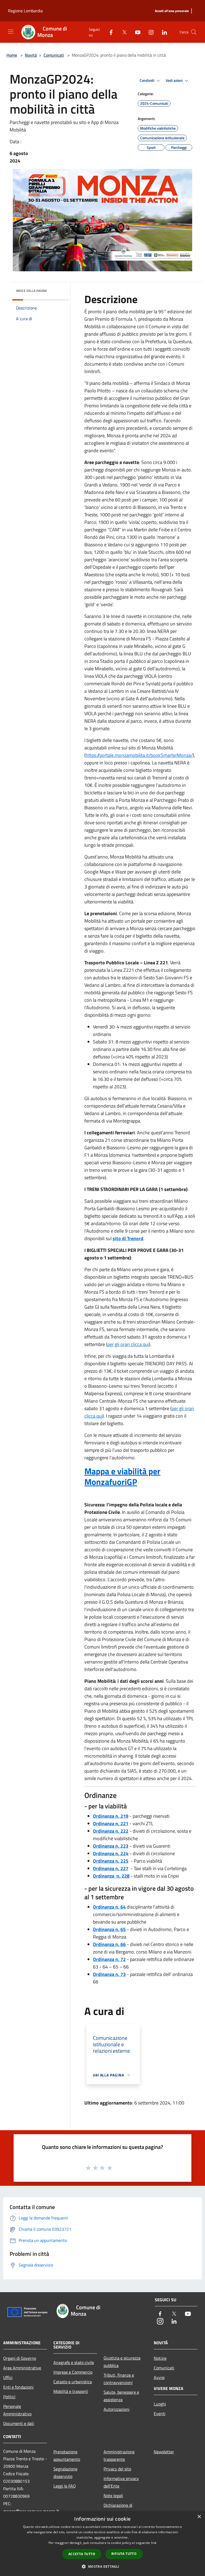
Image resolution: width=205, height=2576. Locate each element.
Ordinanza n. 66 (109, 1944)
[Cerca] (194, 32)
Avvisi (159, 2377)
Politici (9, 2397)
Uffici (8, 2377)
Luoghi (160, 2404)
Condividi (147, 80)
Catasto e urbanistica (73, 2382)
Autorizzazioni (117, 2409)
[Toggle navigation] (11, 32)
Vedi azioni (175, 80)
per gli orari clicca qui (128, 1344)
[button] (102, 2566)
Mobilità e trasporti (71, 2391)
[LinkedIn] (162, 32)
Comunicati (54, 55)
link (154, 2543)
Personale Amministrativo (17, 2410)
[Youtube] (136, 32)
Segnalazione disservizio (65, 2473)
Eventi (160, 2413)
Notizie (160, 2358)
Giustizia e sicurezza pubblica (122, 2362)
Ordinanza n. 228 (111, 1876)
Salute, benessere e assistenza (121, 2396)
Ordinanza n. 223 (111, 1846)
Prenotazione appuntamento (67, 2455)
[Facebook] (109, 32)
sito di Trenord (128, 1238)
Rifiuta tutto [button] (124, 2554)
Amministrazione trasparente (119, 2455)
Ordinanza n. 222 (111, 1831)
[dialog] (102, 2544)
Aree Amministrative (22, 2368)
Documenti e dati (19, 2423)
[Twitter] (122, 32)
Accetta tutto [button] (82, 2554)
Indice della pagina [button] (31, 291)
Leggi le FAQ (65, 2486)
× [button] (199, 2517)
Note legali (113, 2496)
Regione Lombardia (25, 11)
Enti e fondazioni (18, 2387)
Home (12, 55)
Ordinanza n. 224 (111, 1853)
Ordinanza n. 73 (109, 1974)
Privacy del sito (117, 2469)
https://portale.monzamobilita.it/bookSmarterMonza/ (139, 755)
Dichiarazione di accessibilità (118, 2509)
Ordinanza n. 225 (111, 1861)
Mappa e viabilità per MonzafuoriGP (122, 1476)
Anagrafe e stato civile (74, 2362)
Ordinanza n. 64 (109, 1907)
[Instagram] (149, 32)
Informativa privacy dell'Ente (121, 2482)
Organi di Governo (20, 2358)
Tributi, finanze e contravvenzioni (119, 2379)
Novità (31, 55)
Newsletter (164, 2452)
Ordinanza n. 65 (109, 1929)
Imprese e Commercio (73, 2372)
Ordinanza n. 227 (111, 1868)
